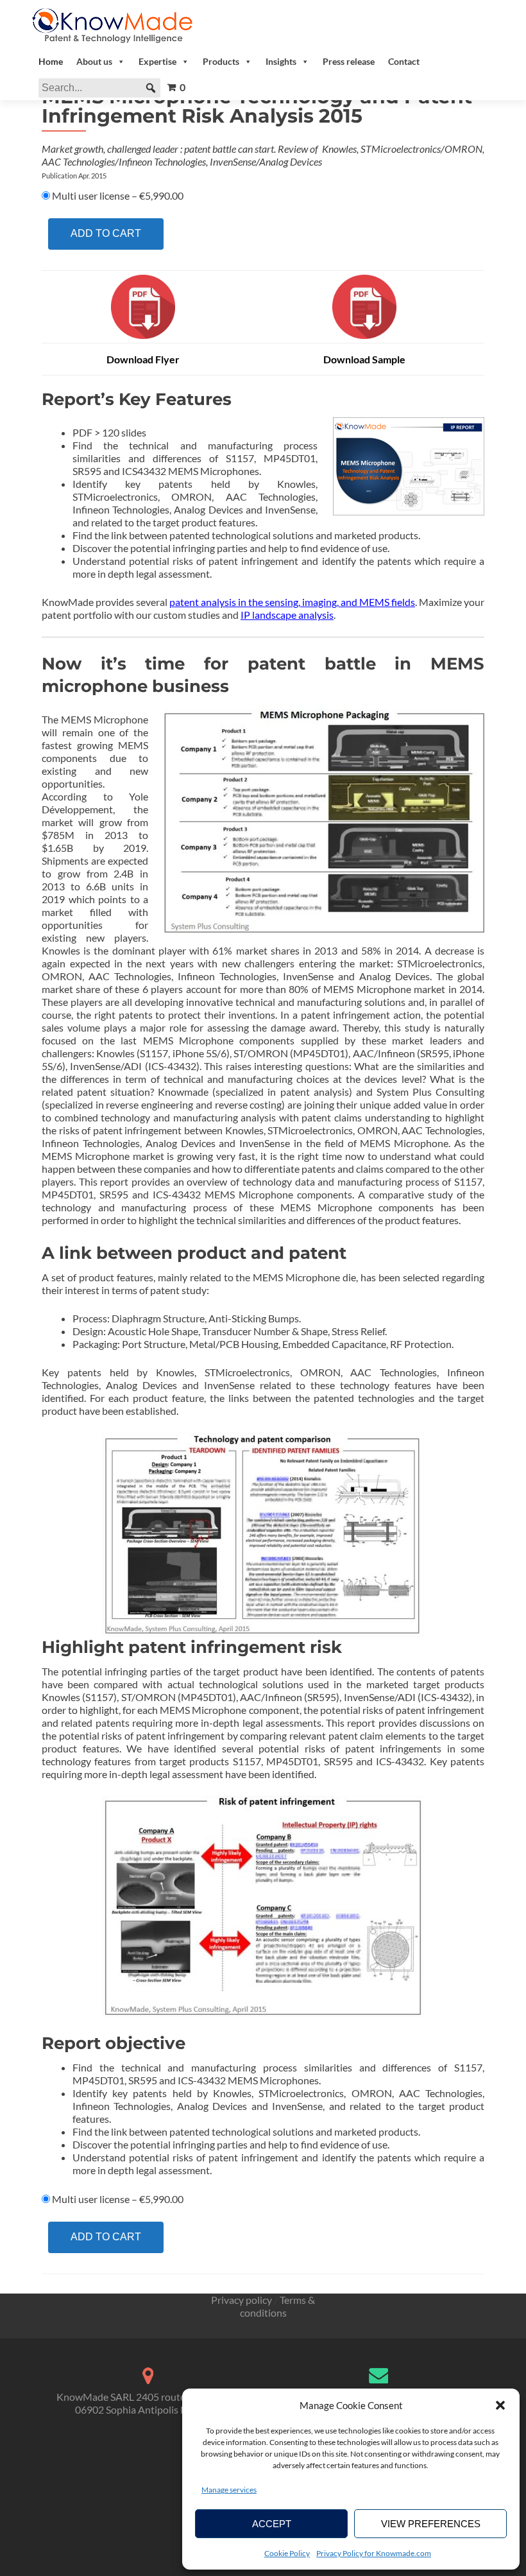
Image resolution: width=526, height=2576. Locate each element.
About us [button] (94, 61)
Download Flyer (143, 359)
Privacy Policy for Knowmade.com (374, 2553)
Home (51, 61)
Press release (349, 61)
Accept (272, 2524)
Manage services (229, 2490)
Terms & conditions (278, 2306)
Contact (404, 61)
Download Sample (364, 359)
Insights (281, 61)
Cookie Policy (287, 2553)
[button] (500, 2405)
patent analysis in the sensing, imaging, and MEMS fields (292, 602)
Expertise (157, 61)
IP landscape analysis (287, 615)
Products (221, 61)
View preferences (431, 2524)
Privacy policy (242, 2300)
